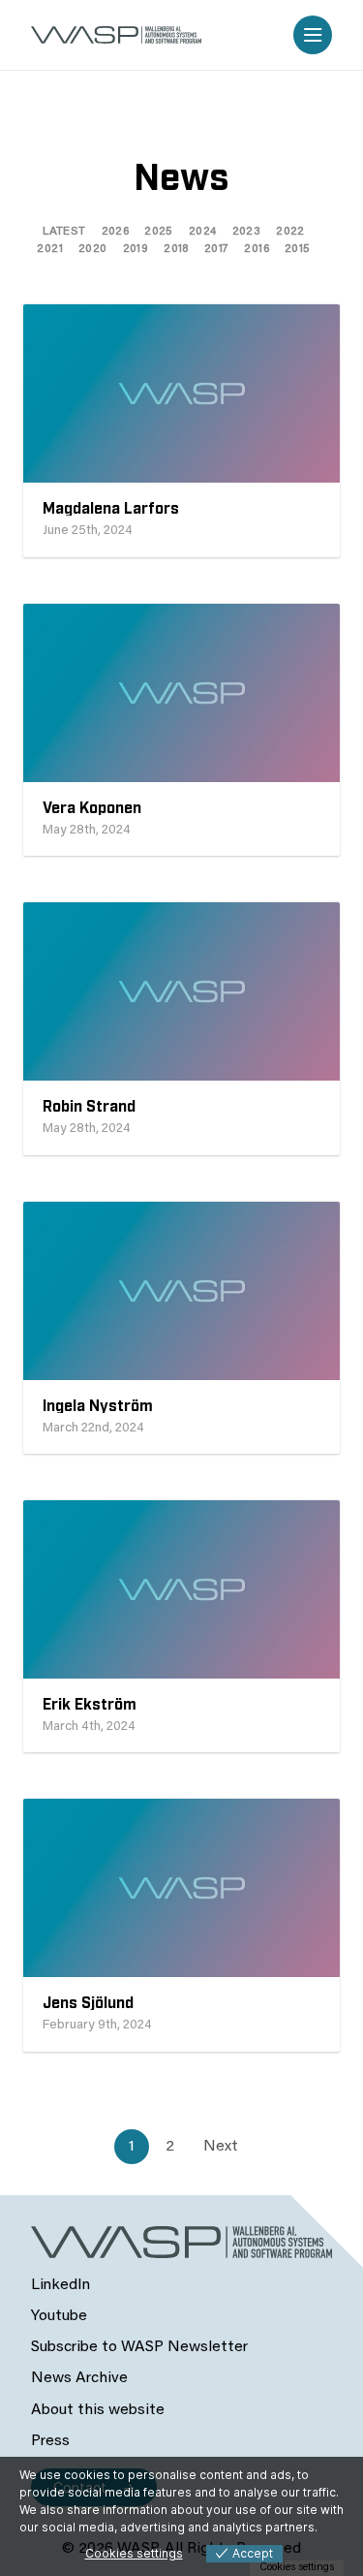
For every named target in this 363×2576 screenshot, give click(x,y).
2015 (298, 249)
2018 (176, 249)
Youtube (59, 2316)
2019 (136, 249)
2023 (247, 232)
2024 (203, 232)
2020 (93, 249)
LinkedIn (60, 2285)
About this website (98, 2410)
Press (50, 2441)
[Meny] (313, 35)
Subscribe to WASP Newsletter (139, 2347)
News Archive (79, 2378)
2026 (116, 232)
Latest (64, 232)
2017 (217, 249)
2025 (159, 232)
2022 (290, 232)
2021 (50, 249)
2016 (257, 249)
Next (221, 2147)
